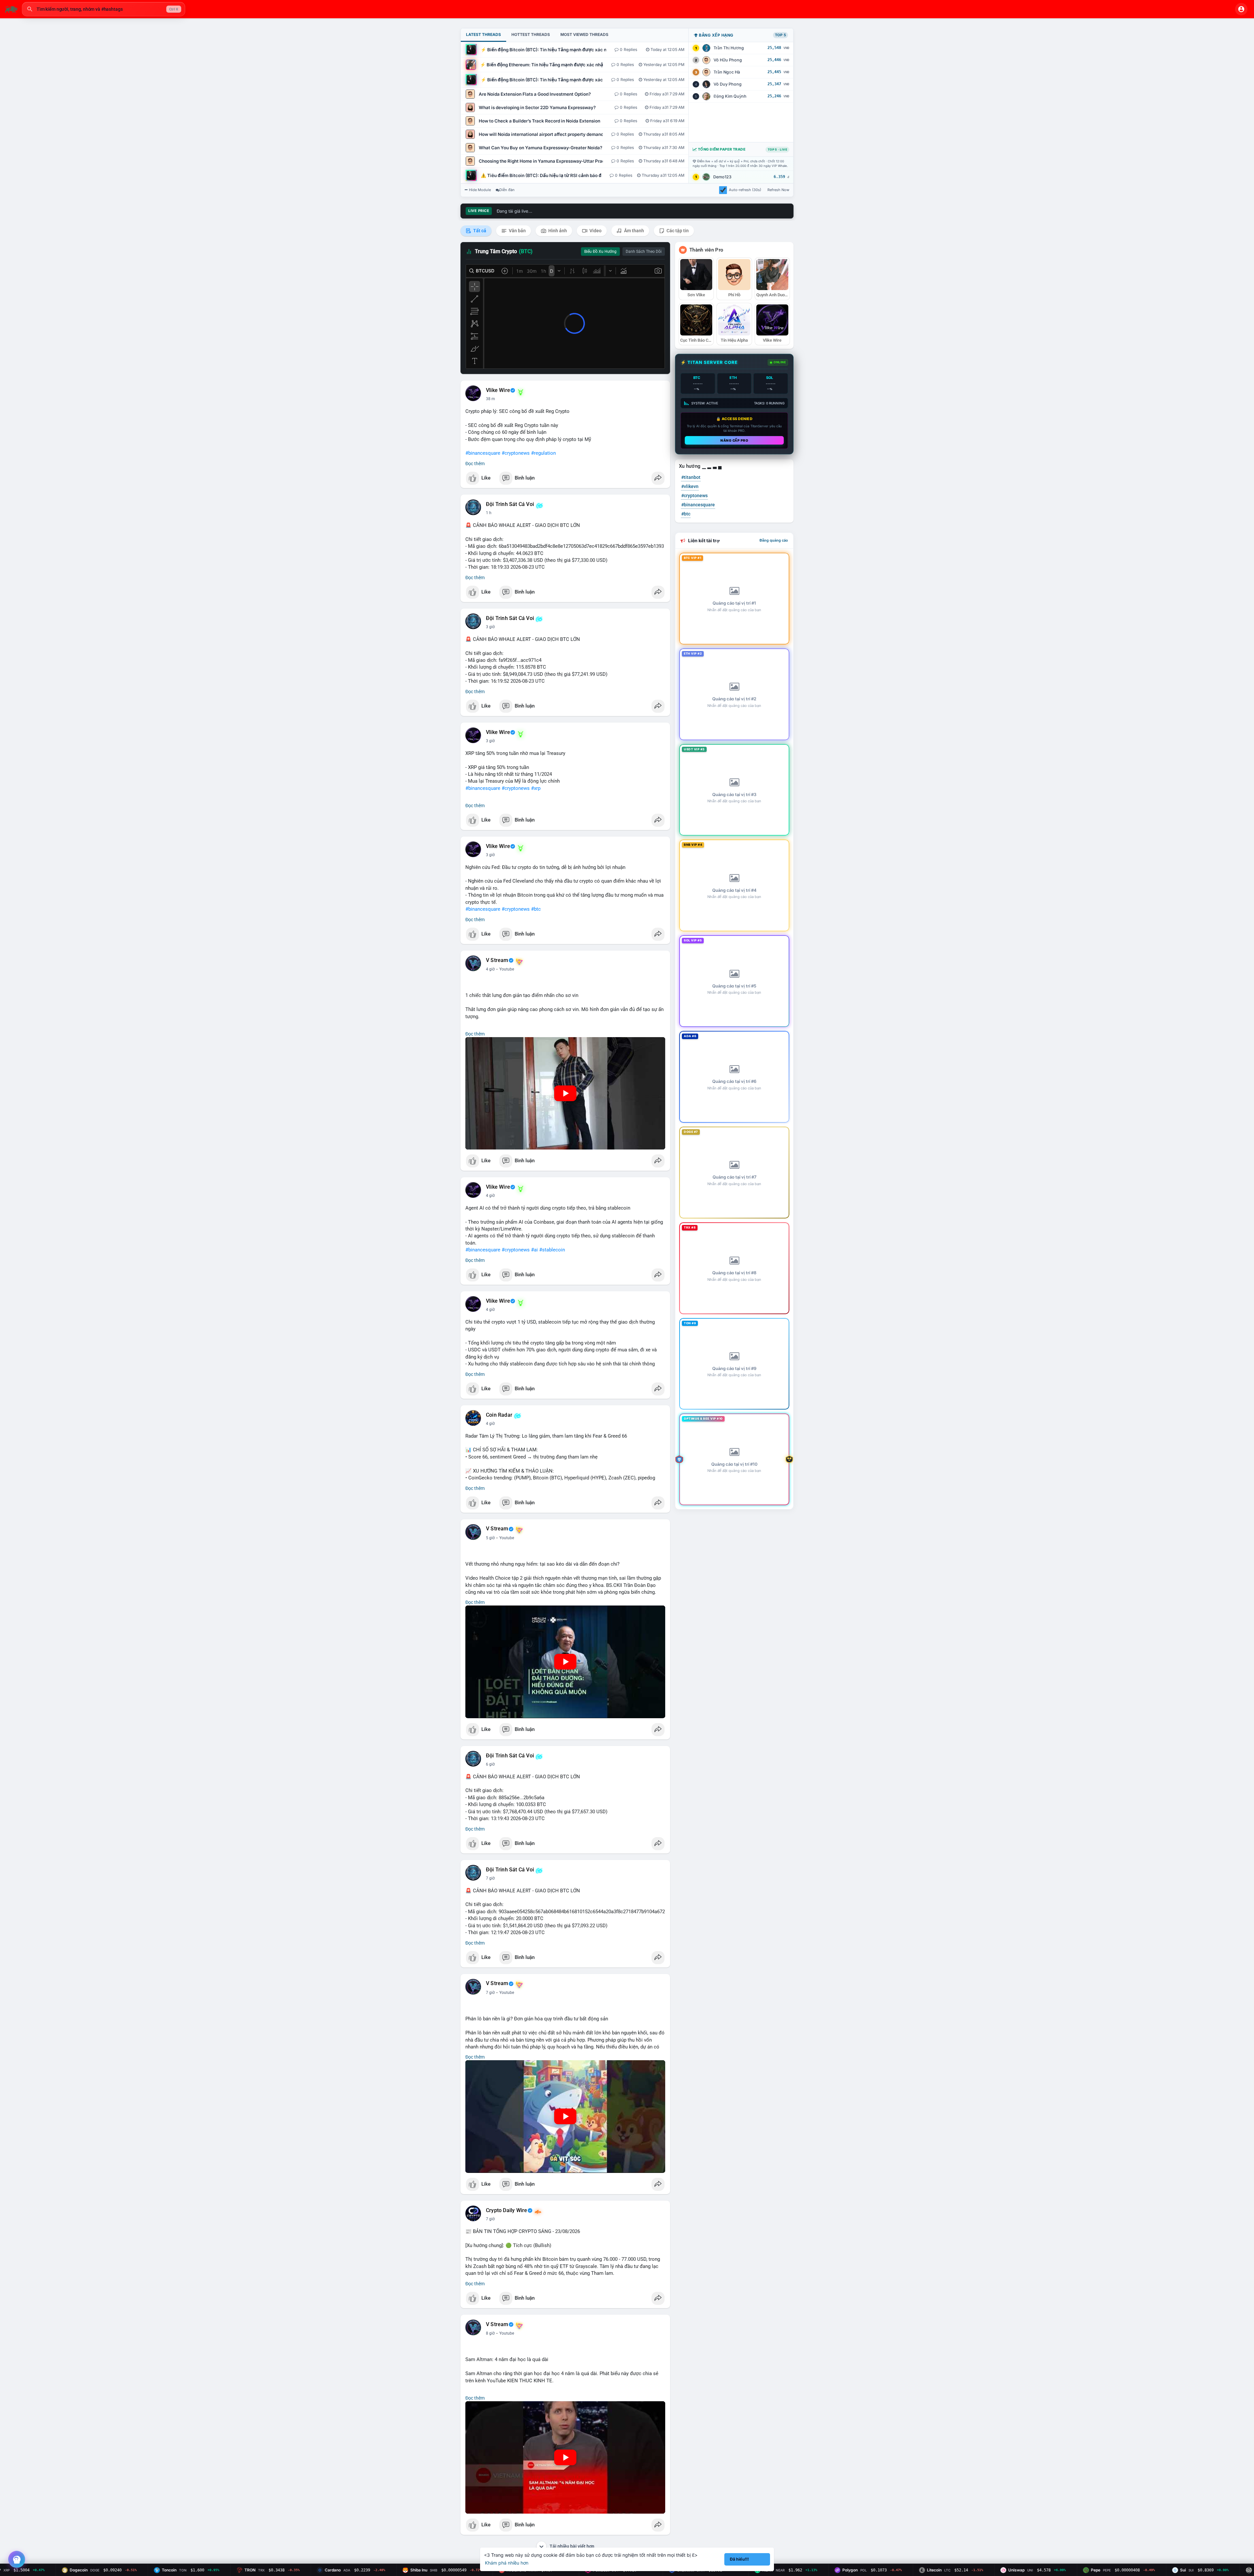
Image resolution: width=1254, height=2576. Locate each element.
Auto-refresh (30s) (745, 190)
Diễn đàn (507, 190)
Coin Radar (499, 1415)
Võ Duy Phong (728, 84)
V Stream (497, 960)
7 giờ (490, 1878)
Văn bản (517, 231)
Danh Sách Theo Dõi (644, 252)
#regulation (543, 453)
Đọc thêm (475, 464)
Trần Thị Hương (729, 48)
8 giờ (490, 2333)
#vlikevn (690, 486)
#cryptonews (516, 453)
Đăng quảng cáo (774, 540)
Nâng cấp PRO (734, 440)
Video (595, 231)
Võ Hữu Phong (728, 60)
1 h (489, 513)
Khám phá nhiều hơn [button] (507, 2563)
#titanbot (691, 477)
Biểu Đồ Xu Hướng (600, 252)
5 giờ (490, 1538)
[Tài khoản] (1241, 9)
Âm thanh (634, 231)
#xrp (536, 788)
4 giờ (490, 969)
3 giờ (490, 627)
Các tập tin (677, 231)
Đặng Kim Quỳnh (730, 96)
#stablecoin (552, 1250)
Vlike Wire (498, 390)
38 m (490, 399)
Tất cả (479, 231)
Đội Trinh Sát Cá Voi (510, 504)
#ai (534, 1250)
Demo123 (722, 177)
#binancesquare (483, 453)
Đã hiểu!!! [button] (739, 2559)
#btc (536, 909)
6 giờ (490, 1764)
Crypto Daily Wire (506, 2210)
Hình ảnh (557, 231)
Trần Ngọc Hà (727, 72)
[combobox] (104, 9)
